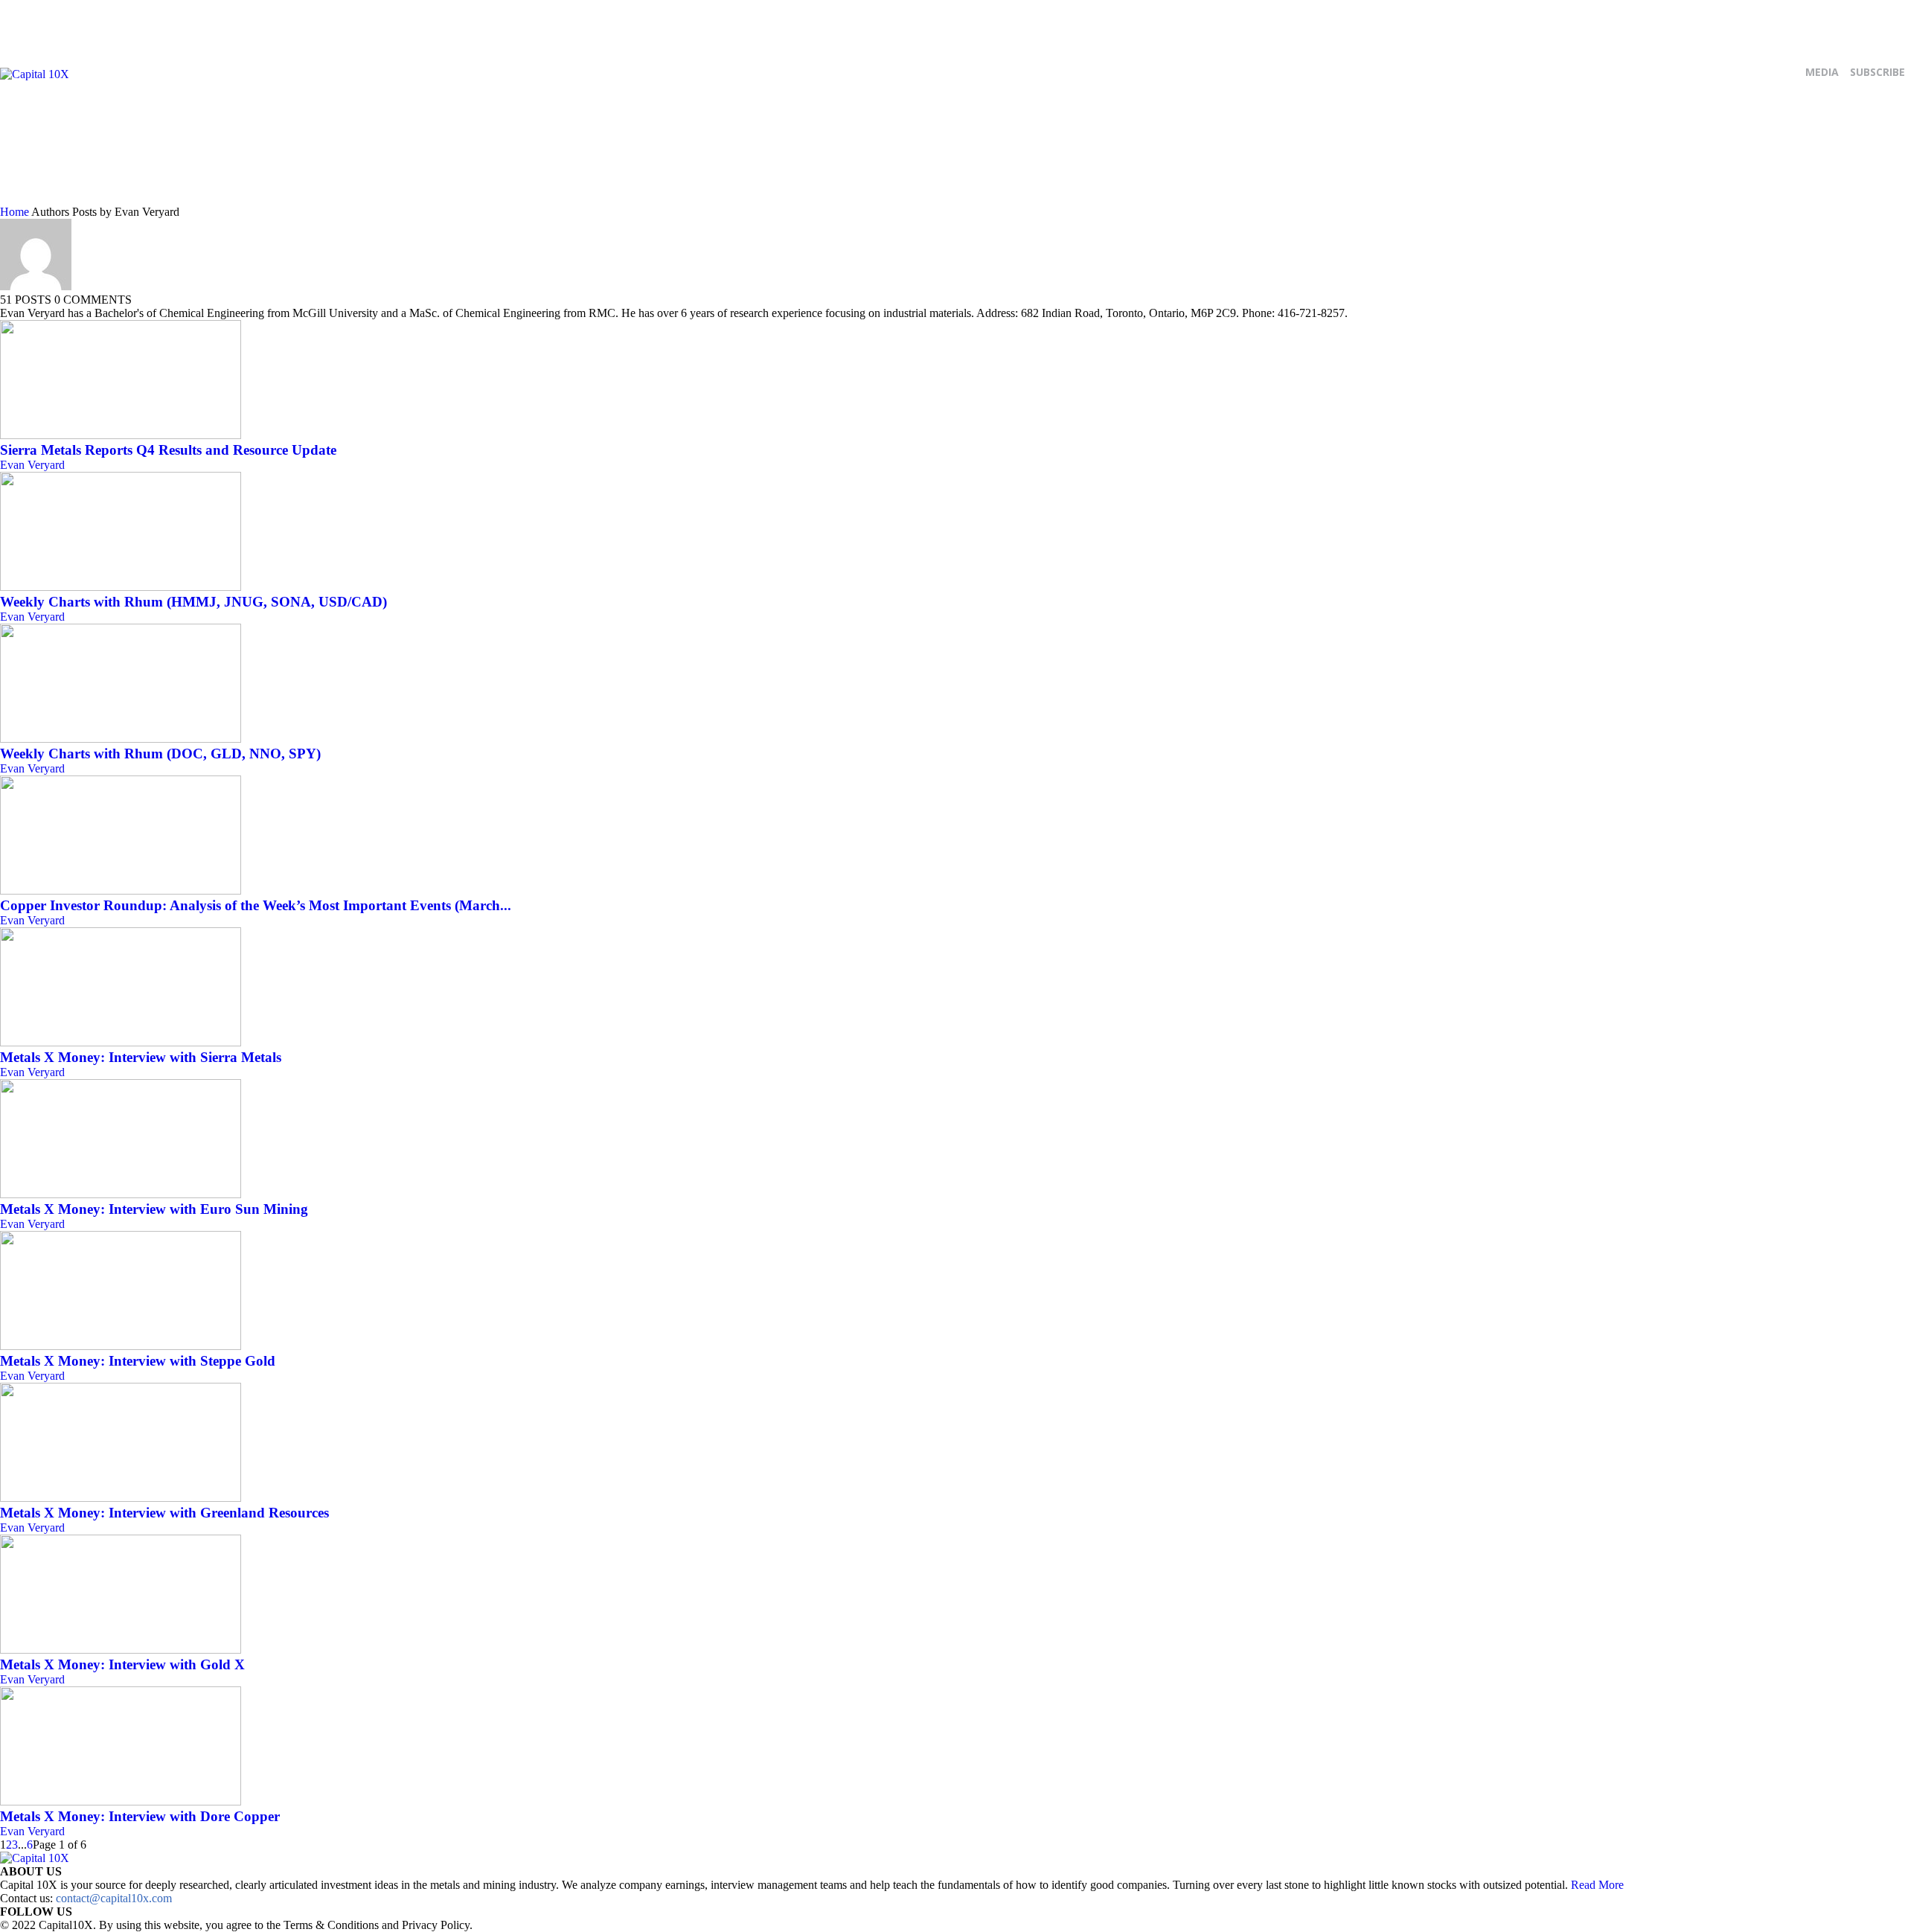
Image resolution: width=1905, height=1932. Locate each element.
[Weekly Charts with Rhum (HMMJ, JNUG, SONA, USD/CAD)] (121, 587)
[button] (1892, 189)
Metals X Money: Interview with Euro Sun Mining (154, 1209)
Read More (1597, 1885)
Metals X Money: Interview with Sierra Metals (141, 1057)
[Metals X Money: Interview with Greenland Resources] (121, 1498)
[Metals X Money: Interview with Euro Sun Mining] (121, 1194)
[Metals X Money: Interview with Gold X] (121, 1650)
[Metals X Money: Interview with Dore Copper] (121, 1801)
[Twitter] (625, 130)
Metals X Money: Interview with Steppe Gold (138, 1361)
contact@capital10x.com (114, 1898)
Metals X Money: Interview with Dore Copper (140, 1816)
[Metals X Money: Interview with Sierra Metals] (121, 1042)
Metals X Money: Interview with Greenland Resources (164, 1513)
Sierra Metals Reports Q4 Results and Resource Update (168, 450)
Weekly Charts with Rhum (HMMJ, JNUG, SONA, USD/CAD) (193, 602)
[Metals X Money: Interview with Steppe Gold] (121, 1346)
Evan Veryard (32, 465)
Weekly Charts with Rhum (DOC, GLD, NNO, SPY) (160, 754)
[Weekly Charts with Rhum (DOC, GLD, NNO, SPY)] (121, 739)
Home (15, 212)
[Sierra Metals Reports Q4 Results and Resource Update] (121, 435)
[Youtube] (656, 130)
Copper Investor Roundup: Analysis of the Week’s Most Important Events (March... (256, 905)
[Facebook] (594, 130)
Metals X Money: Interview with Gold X (122, 1664)
